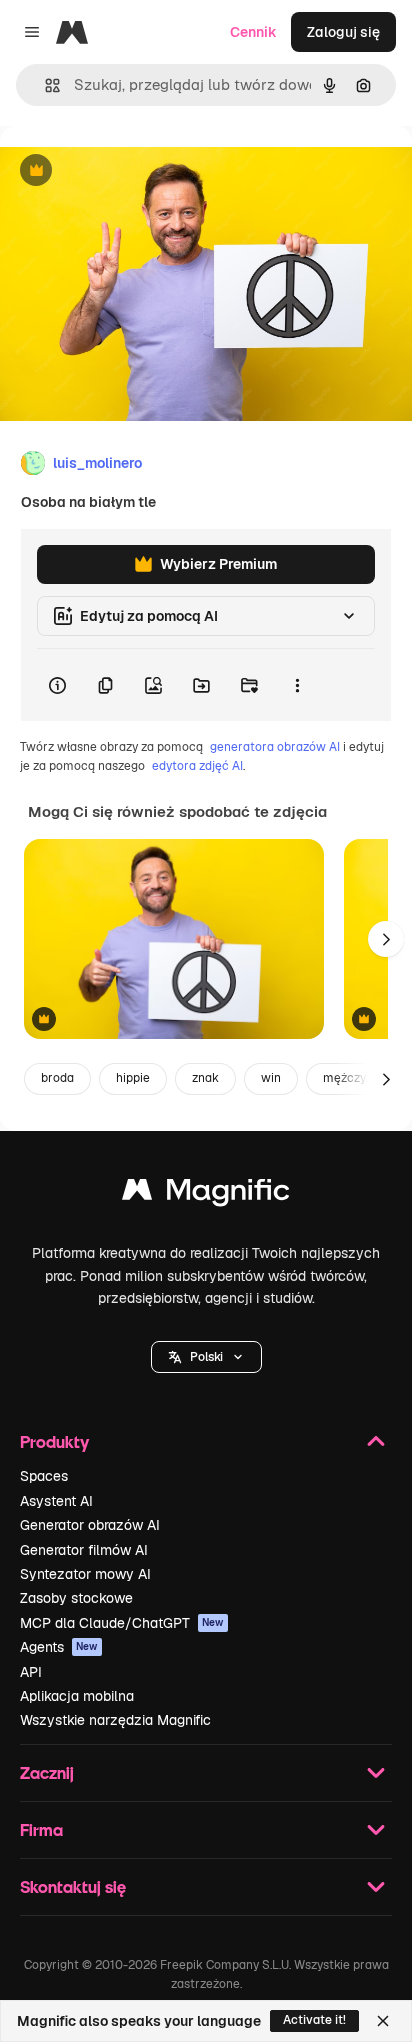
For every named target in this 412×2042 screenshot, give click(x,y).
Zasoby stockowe (76, 1598)
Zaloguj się (343, 32)
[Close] (383, 2021)
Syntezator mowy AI (85, 1574)
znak (205, 1078)
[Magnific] (206, 1194)
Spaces (44, 1476)
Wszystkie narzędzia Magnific (115, 1720)
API (31, 1672)
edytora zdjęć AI (197, 766)
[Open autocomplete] (44, 85)
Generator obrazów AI (90, 1525)
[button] (206, 1357)
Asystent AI (56, 1501)
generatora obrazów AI (275, 747)
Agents (59, 1647)
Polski (206, 1357)
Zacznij (47, 1772)
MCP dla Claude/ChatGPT (122, 1623)
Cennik (253, 32)
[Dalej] (386, 939)
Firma (41, 1829)
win (271, 1078)
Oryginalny (138, 171)
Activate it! (314, 2020)
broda (57, 1078)
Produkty (54, 1441)
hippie (133, 1078)
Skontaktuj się (73, 1886)
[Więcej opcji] (297, 685)
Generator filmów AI (84, 1550)
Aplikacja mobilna (77, 1696)
